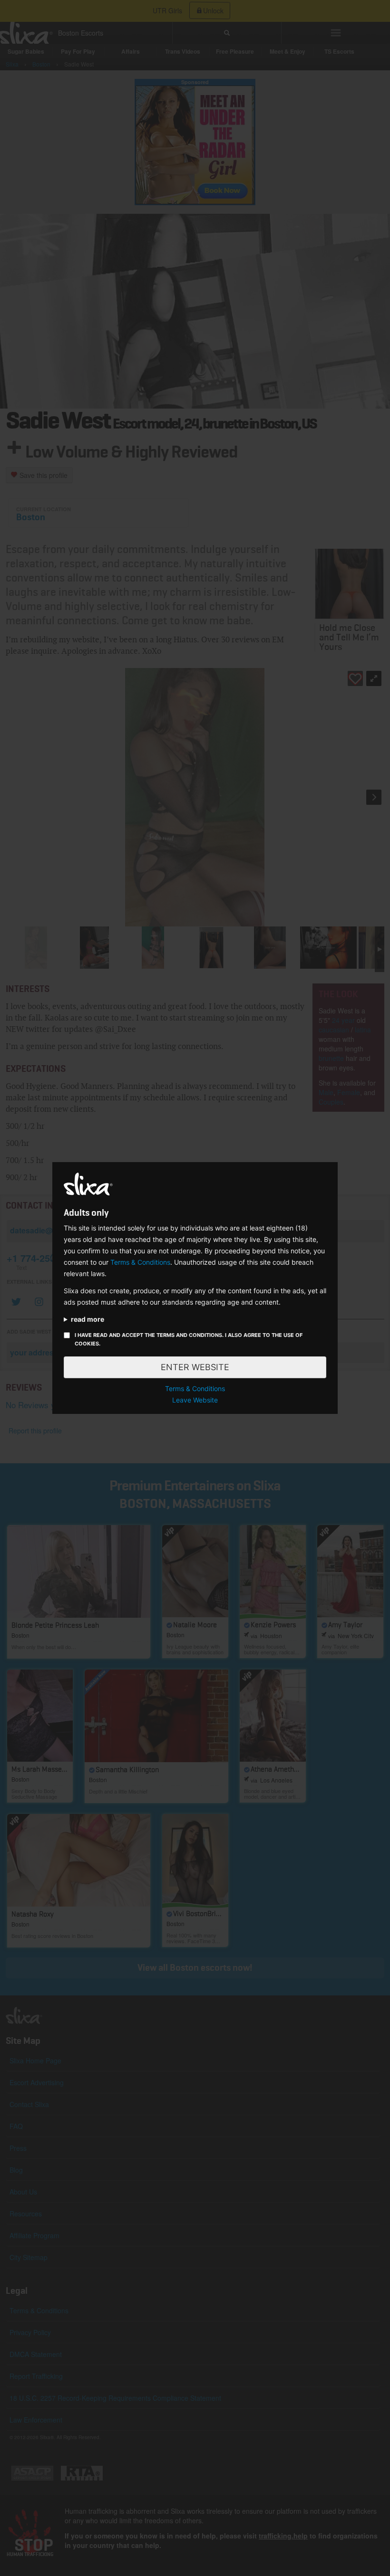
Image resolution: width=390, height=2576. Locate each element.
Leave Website (195, 1400)
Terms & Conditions (140, 1262)
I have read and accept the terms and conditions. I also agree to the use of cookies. (189, 1339)
